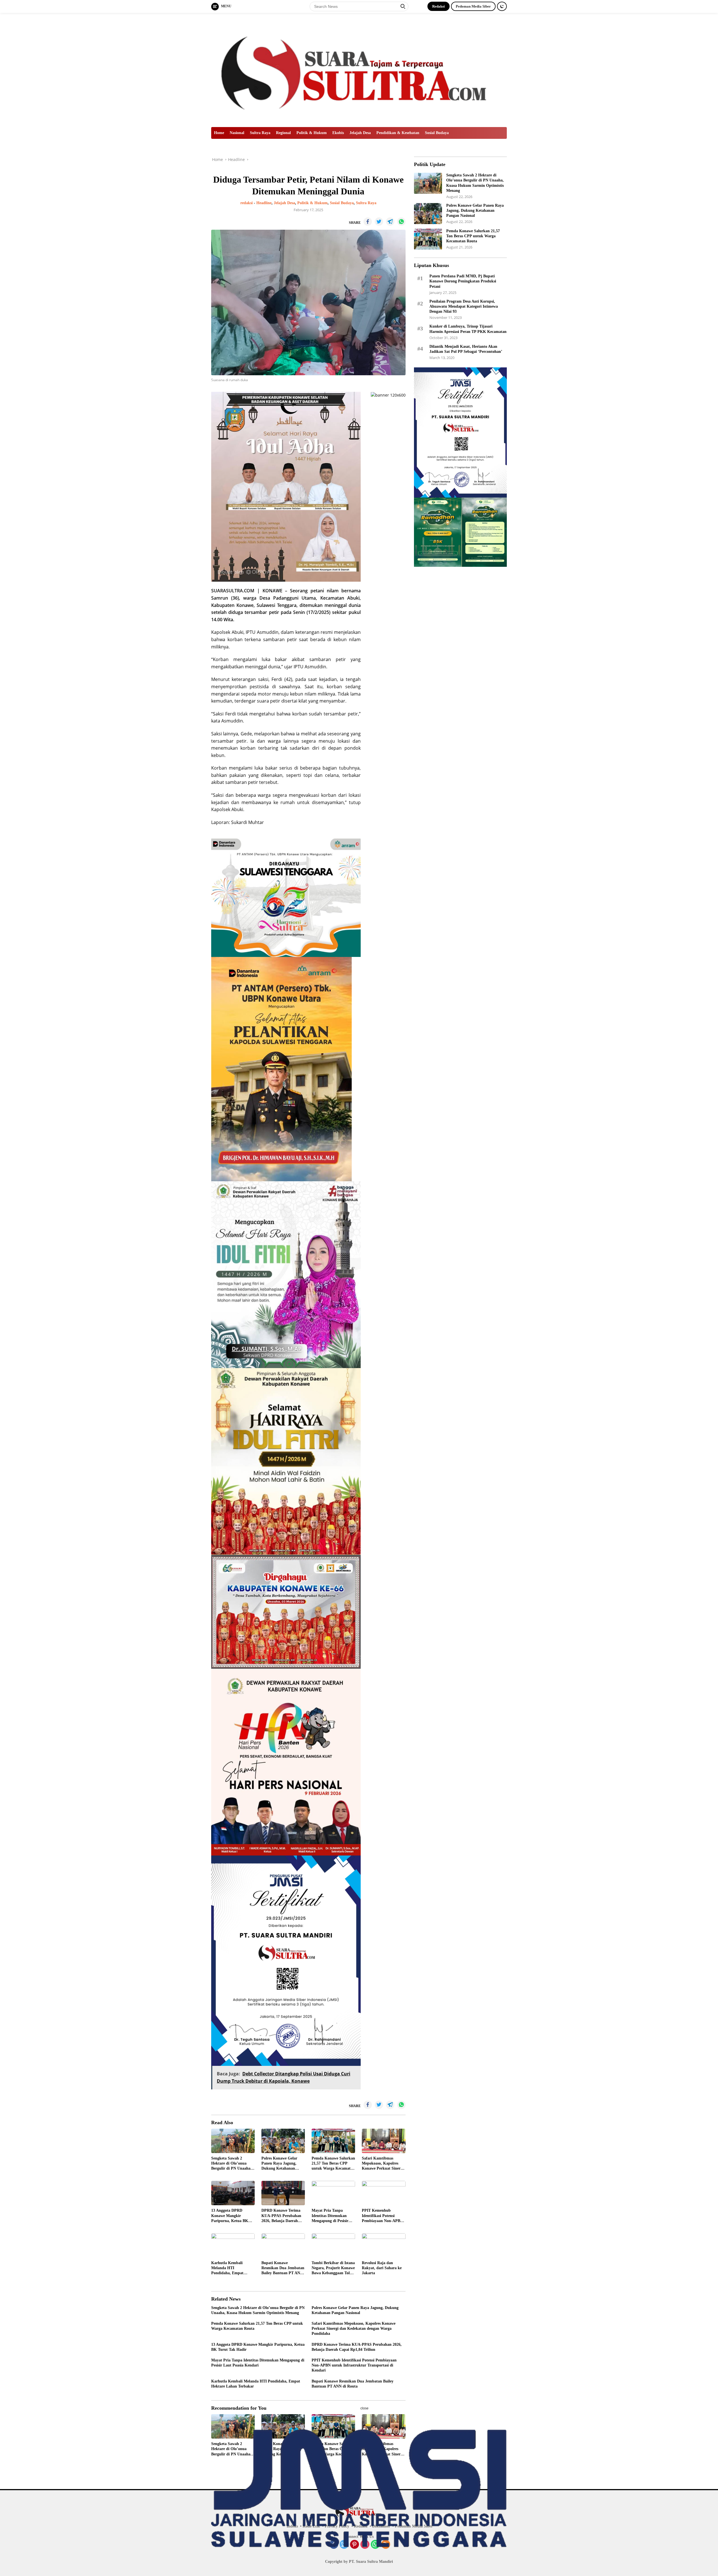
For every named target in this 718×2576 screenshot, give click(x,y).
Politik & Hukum (312, 133)
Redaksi (439, 6)
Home (219, 133)
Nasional (237, 133)
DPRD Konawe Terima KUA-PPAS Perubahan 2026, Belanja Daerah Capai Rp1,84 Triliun (281, 2216)
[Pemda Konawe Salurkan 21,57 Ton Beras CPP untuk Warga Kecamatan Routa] (333, 2141)
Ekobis (338, 133)
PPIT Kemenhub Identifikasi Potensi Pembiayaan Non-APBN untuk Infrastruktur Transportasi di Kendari (382, 2216)
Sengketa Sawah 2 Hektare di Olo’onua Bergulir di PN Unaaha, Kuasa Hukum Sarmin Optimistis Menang (231, 2164)
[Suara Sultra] (359, 69)
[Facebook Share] (368, 222)
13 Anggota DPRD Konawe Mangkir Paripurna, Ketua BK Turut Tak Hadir (230, 2216)
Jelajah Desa (360, 133)
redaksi (247, 203)
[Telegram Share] (390, 222)
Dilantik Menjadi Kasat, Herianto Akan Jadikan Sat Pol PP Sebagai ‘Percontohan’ (466, 349)
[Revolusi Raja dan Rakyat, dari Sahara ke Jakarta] (384, 2245)
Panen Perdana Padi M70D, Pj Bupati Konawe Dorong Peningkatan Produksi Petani (463, 281)
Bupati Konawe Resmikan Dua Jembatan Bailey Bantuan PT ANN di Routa (283, 2268)
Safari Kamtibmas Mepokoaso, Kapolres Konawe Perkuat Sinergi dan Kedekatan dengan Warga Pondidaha (383, 2164)
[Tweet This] (379, 222)
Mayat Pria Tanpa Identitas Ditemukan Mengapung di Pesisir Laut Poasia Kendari (330, 2216)
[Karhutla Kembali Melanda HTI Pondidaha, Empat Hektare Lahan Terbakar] (233, 2245)
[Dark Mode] (502, 6)
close (364, 2408)
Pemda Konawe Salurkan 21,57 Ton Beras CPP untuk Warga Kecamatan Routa (333, 2164)
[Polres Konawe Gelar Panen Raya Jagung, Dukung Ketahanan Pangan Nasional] (283, 2141)
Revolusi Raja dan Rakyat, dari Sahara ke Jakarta (382, 2268)
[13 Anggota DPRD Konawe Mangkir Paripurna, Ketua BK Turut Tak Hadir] (233, 2193)
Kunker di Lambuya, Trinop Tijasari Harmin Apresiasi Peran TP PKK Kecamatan (468, 329)
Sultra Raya (260, 133)
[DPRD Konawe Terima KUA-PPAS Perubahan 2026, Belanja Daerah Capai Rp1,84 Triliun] (283, 2193)
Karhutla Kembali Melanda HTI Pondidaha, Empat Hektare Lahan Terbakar (233, 2268)
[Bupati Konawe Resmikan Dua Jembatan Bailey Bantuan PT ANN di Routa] (283, 2245)
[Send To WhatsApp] (401, 222)
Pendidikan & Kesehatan (398, 133)
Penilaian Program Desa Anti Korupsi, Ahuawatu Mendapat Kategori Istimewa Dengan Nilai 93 (464, 306)
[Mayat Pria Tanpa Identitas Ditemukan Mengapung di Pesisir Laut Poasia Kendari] (333, 2193)
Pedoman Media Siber (473, 6)
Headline (264, 203)
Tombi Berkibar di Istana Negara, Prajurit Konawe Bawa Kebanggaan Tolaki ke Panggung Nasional (333, 2268)
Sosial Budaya (437, 133)
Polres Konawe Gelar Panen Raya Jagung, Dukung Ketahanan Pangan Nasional (279, 2164)
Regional (283, 133)
